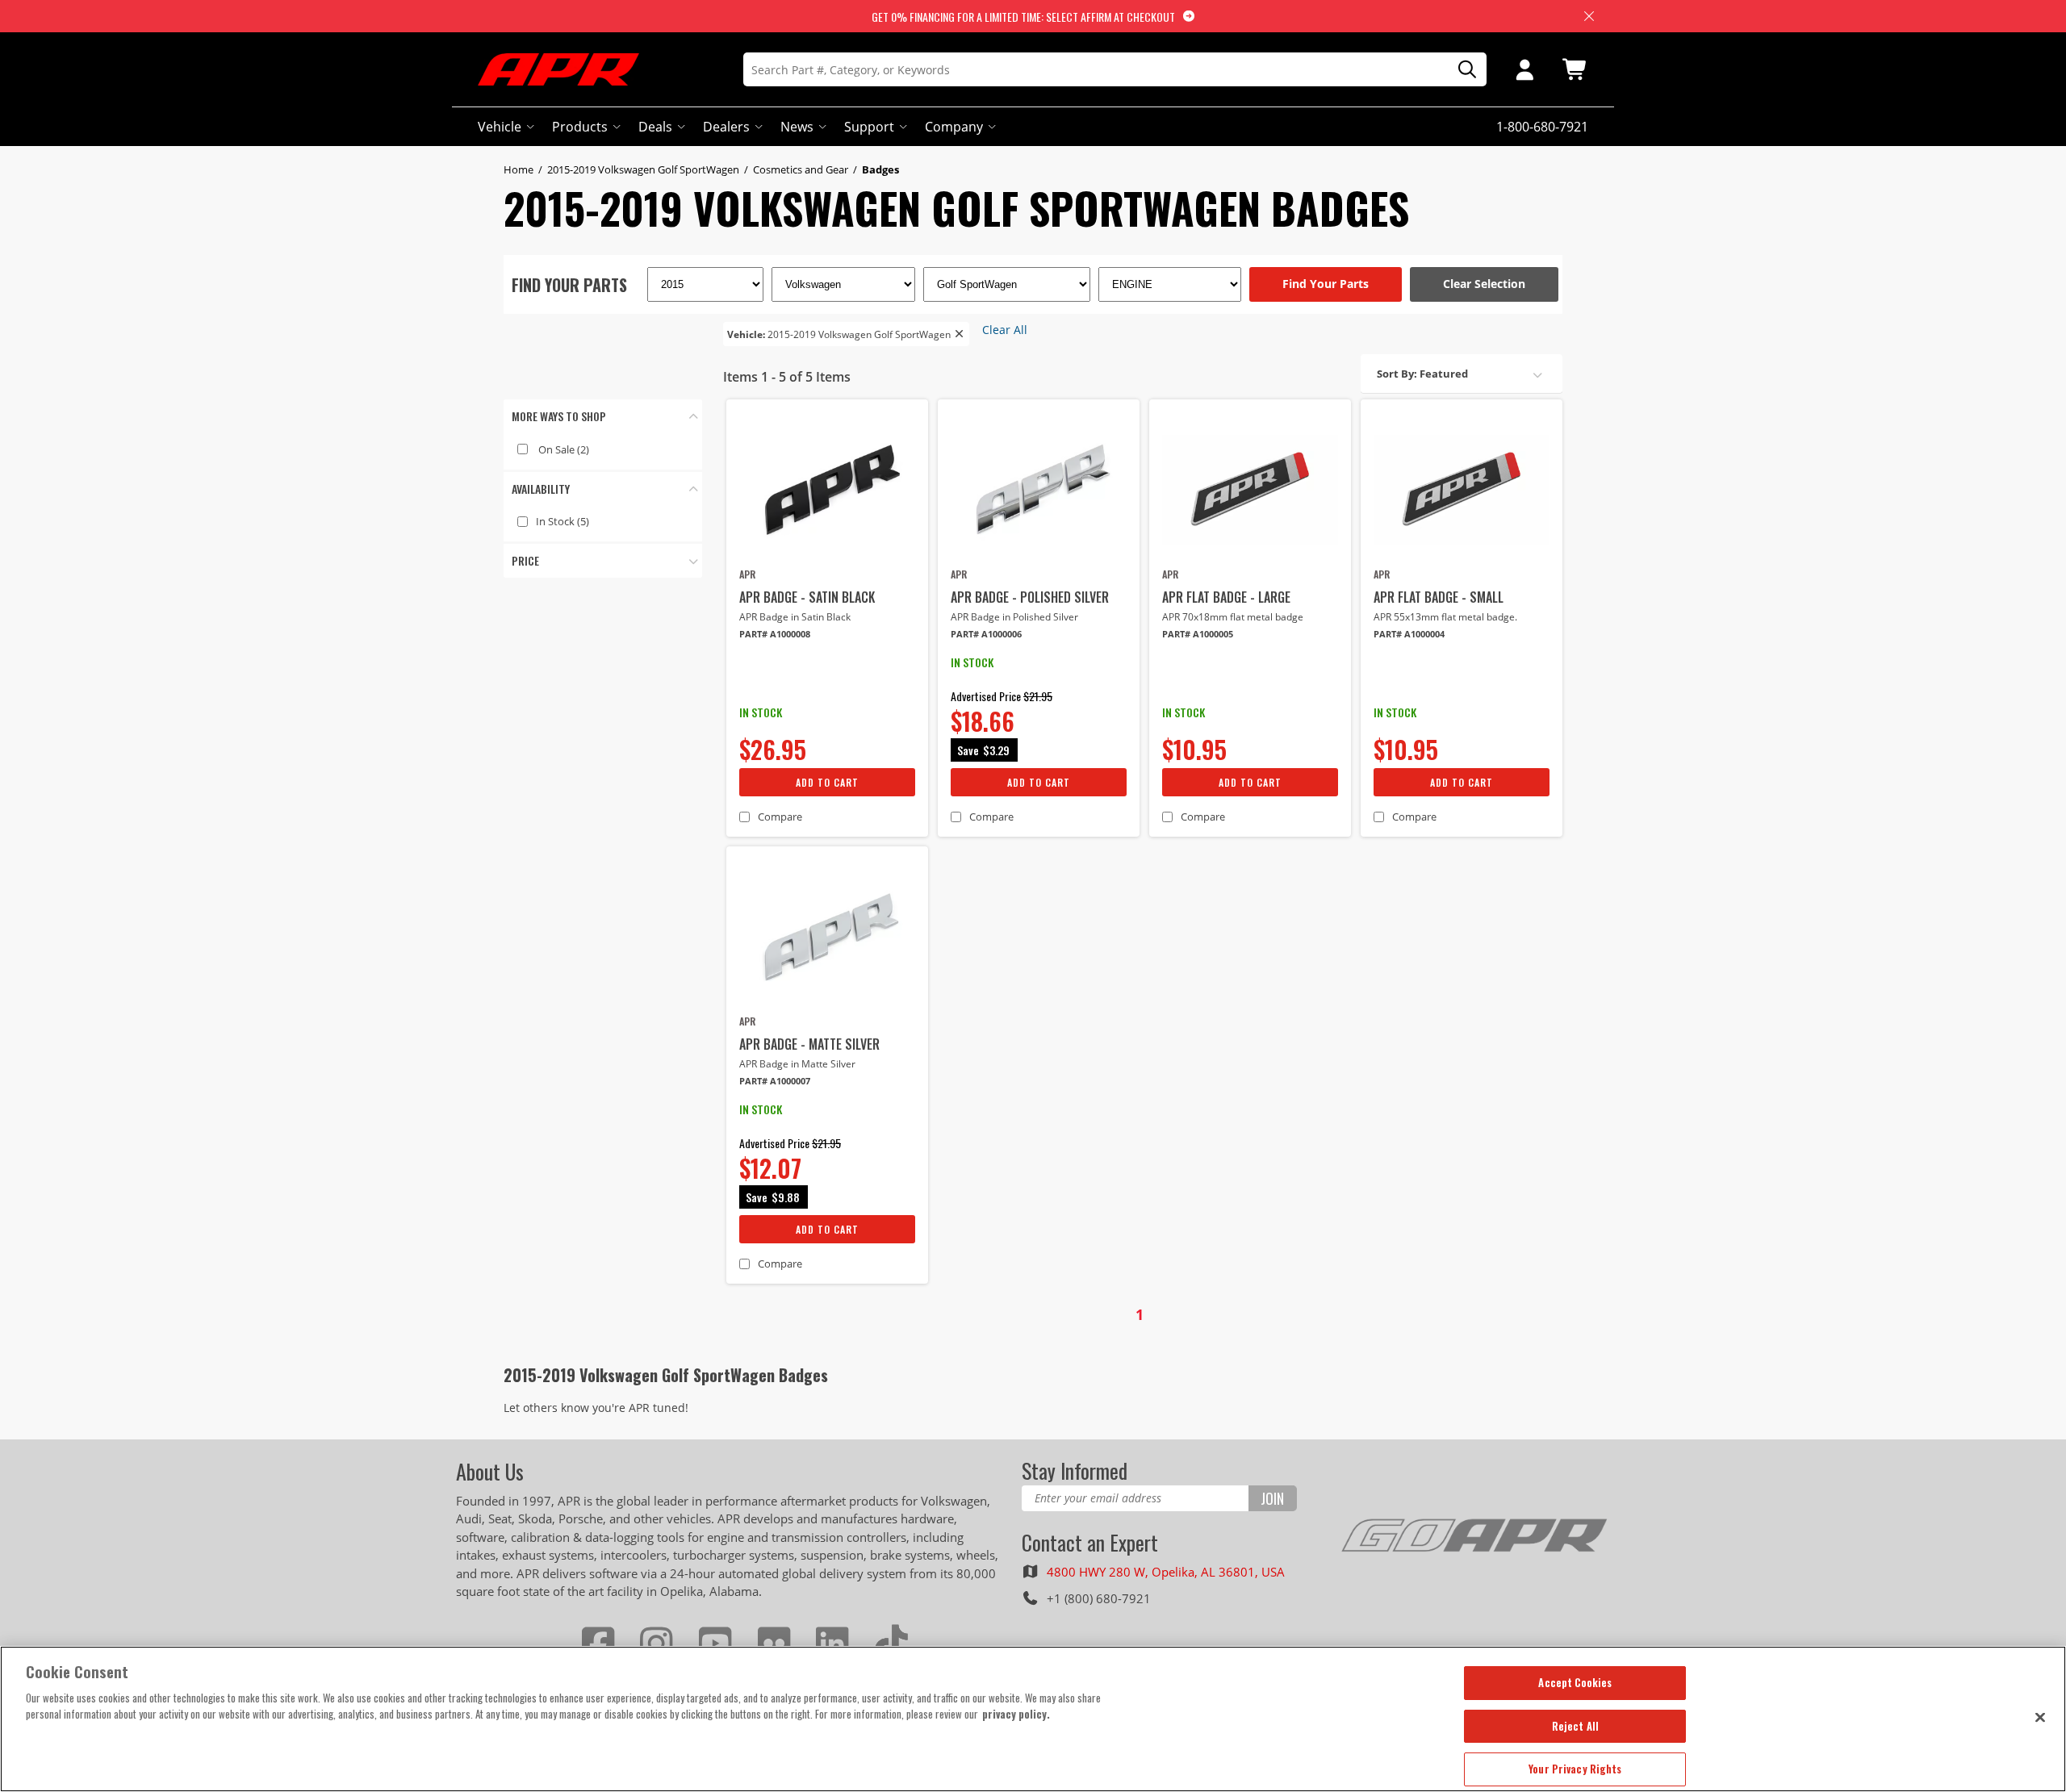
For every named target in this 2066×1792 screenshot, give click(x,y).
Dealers (726, 127)
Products (580, 127)
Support (869, 127)
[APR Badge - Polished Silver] (1039, 490)
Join (1272, 1498)
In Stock (563, 521)
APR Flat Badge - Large (1226, 597)
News (797, 127)
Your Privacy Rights (1575, 1769)
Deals (655, 127)
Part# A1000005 (1198, 634)
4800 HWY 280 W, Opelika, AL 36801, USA (1166, 1572)
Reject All (1575, 1726)
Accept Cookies (1575, 1682)
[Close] (2040, 1717)
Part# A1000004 (1409, 634)
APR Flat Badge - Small (1439, 597)
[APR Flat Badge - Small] (1462, 490)
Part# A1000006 (986, 634)
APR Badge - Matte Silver (809, 1044)
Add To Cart (827, 782)
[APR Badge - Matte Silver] (827, 937)
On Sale (564, 449)
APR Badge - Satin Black (807, 597)
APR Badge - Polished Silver (1030, 597)
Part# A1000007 (775, 1081)
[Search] (1462, 70)
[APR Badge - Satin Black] (827, 490)
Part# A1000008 (775, 634)
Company (954, 127)
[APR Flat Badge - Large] (1250, 490)
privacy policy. (1016, 1714)
